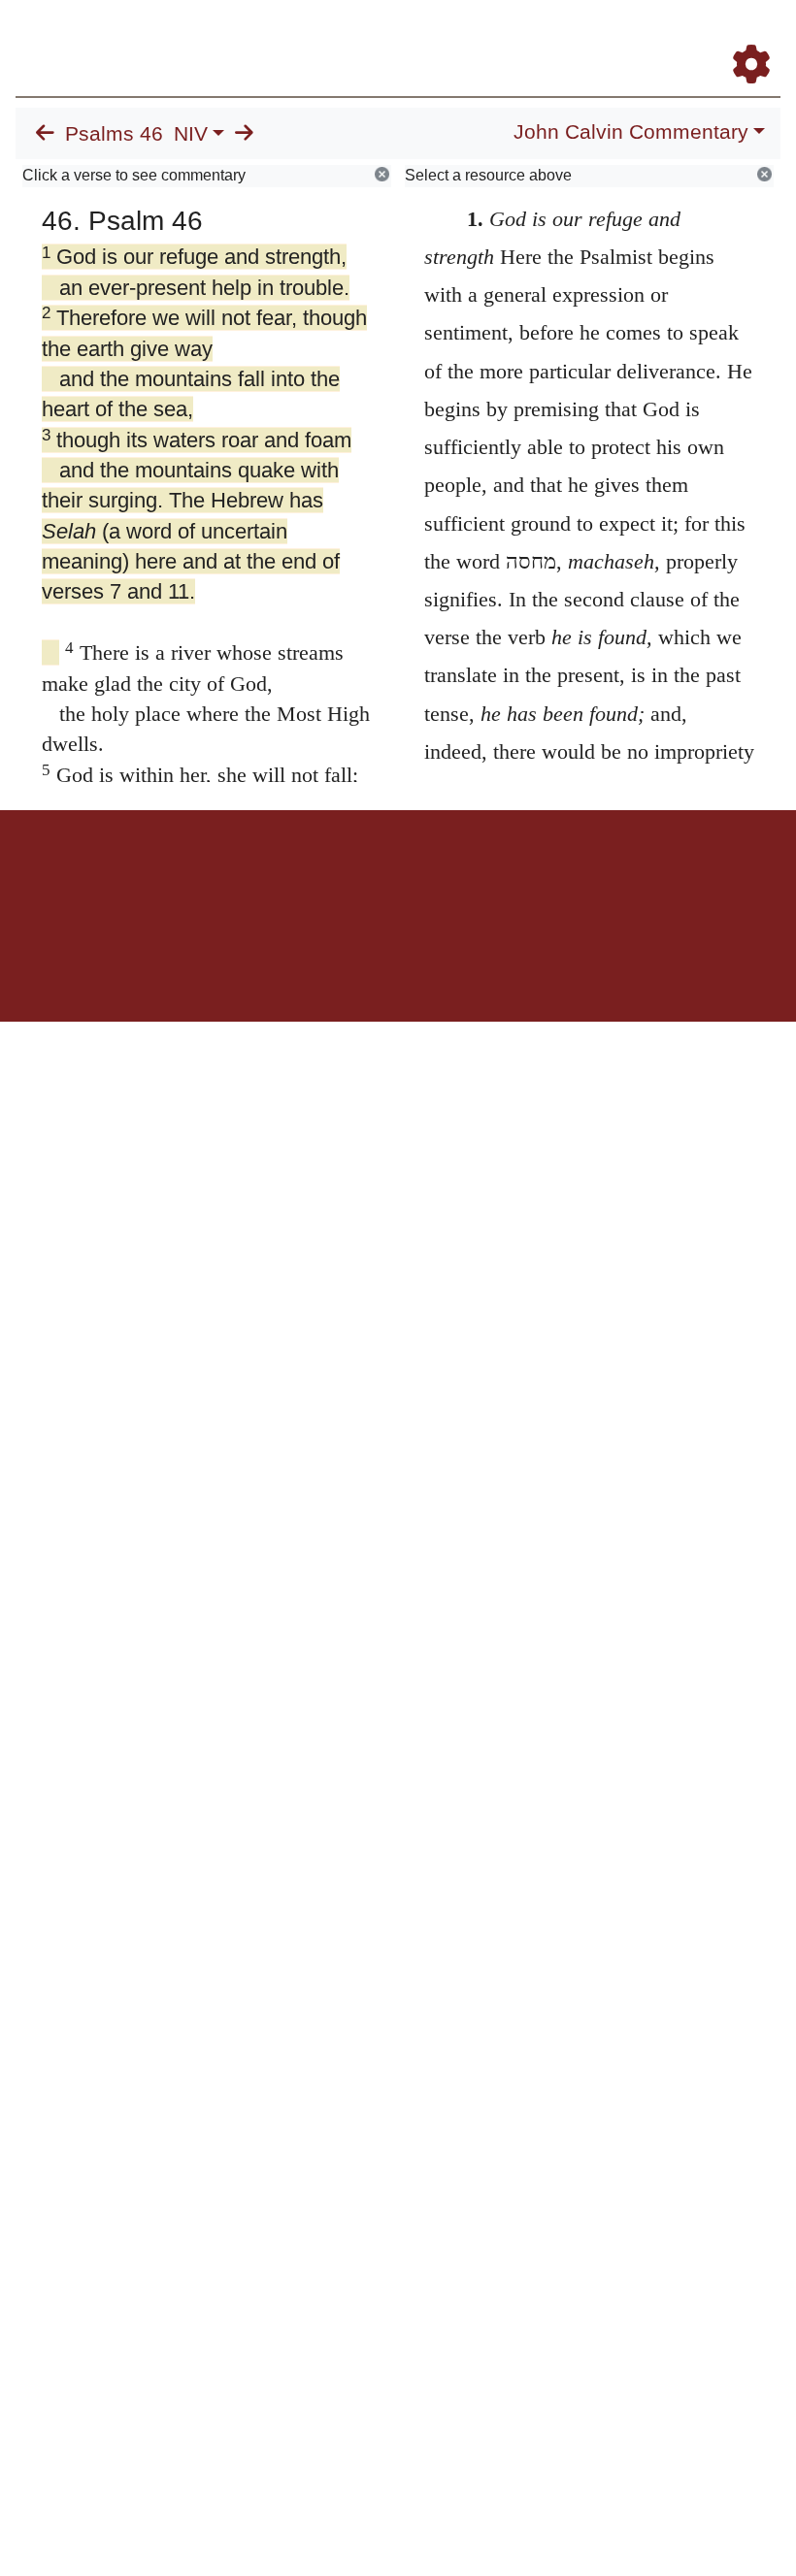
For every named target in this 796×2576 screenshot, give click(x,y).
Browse (321, 878)
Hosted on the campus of (301, 965)
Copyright (439, 878)
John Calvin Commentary (631, 132)
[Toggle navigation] (761, 38)
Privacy (485, 878)
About (395, 878)
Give (564, 878)
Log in (236, 878)
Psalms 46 (114, 134)
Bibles (360, 878)
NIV (191, 134)
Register (278, 878)
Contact (527, 878)
